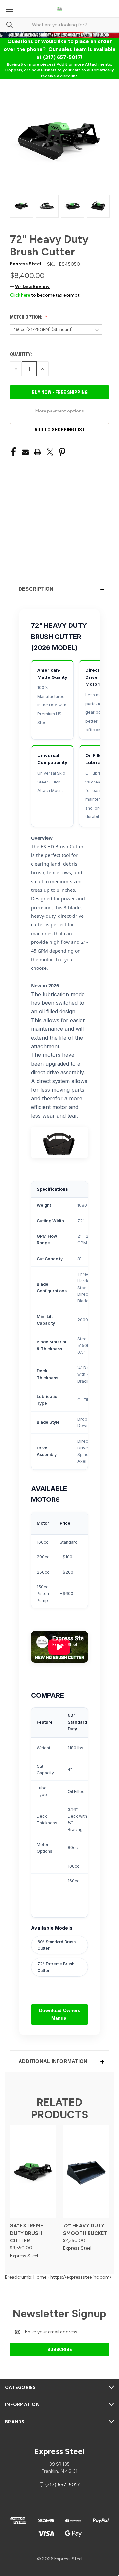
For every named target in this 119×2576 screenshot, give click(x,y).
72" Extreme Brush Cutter (56, 1967)
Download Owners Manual (60, 2014)
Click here (20, 295)
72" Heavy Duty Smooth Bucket (85, 2230)
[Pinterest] (62, 452)
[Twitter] (50, 452)
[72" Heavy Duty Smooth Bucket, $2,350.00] (86, 2172)
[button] (30, 287)
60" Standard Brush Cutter (57, 1945)
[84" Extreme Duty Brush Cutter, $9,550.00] (33, 2172)
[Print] (38, 452)
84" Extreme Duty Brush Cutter (27, 2233)
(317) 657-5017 (63, 2485)
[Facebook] (13, 452)
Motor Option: (27, 317)
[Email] (25, 452)
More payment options (60, 411)
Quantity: (21, 354)
